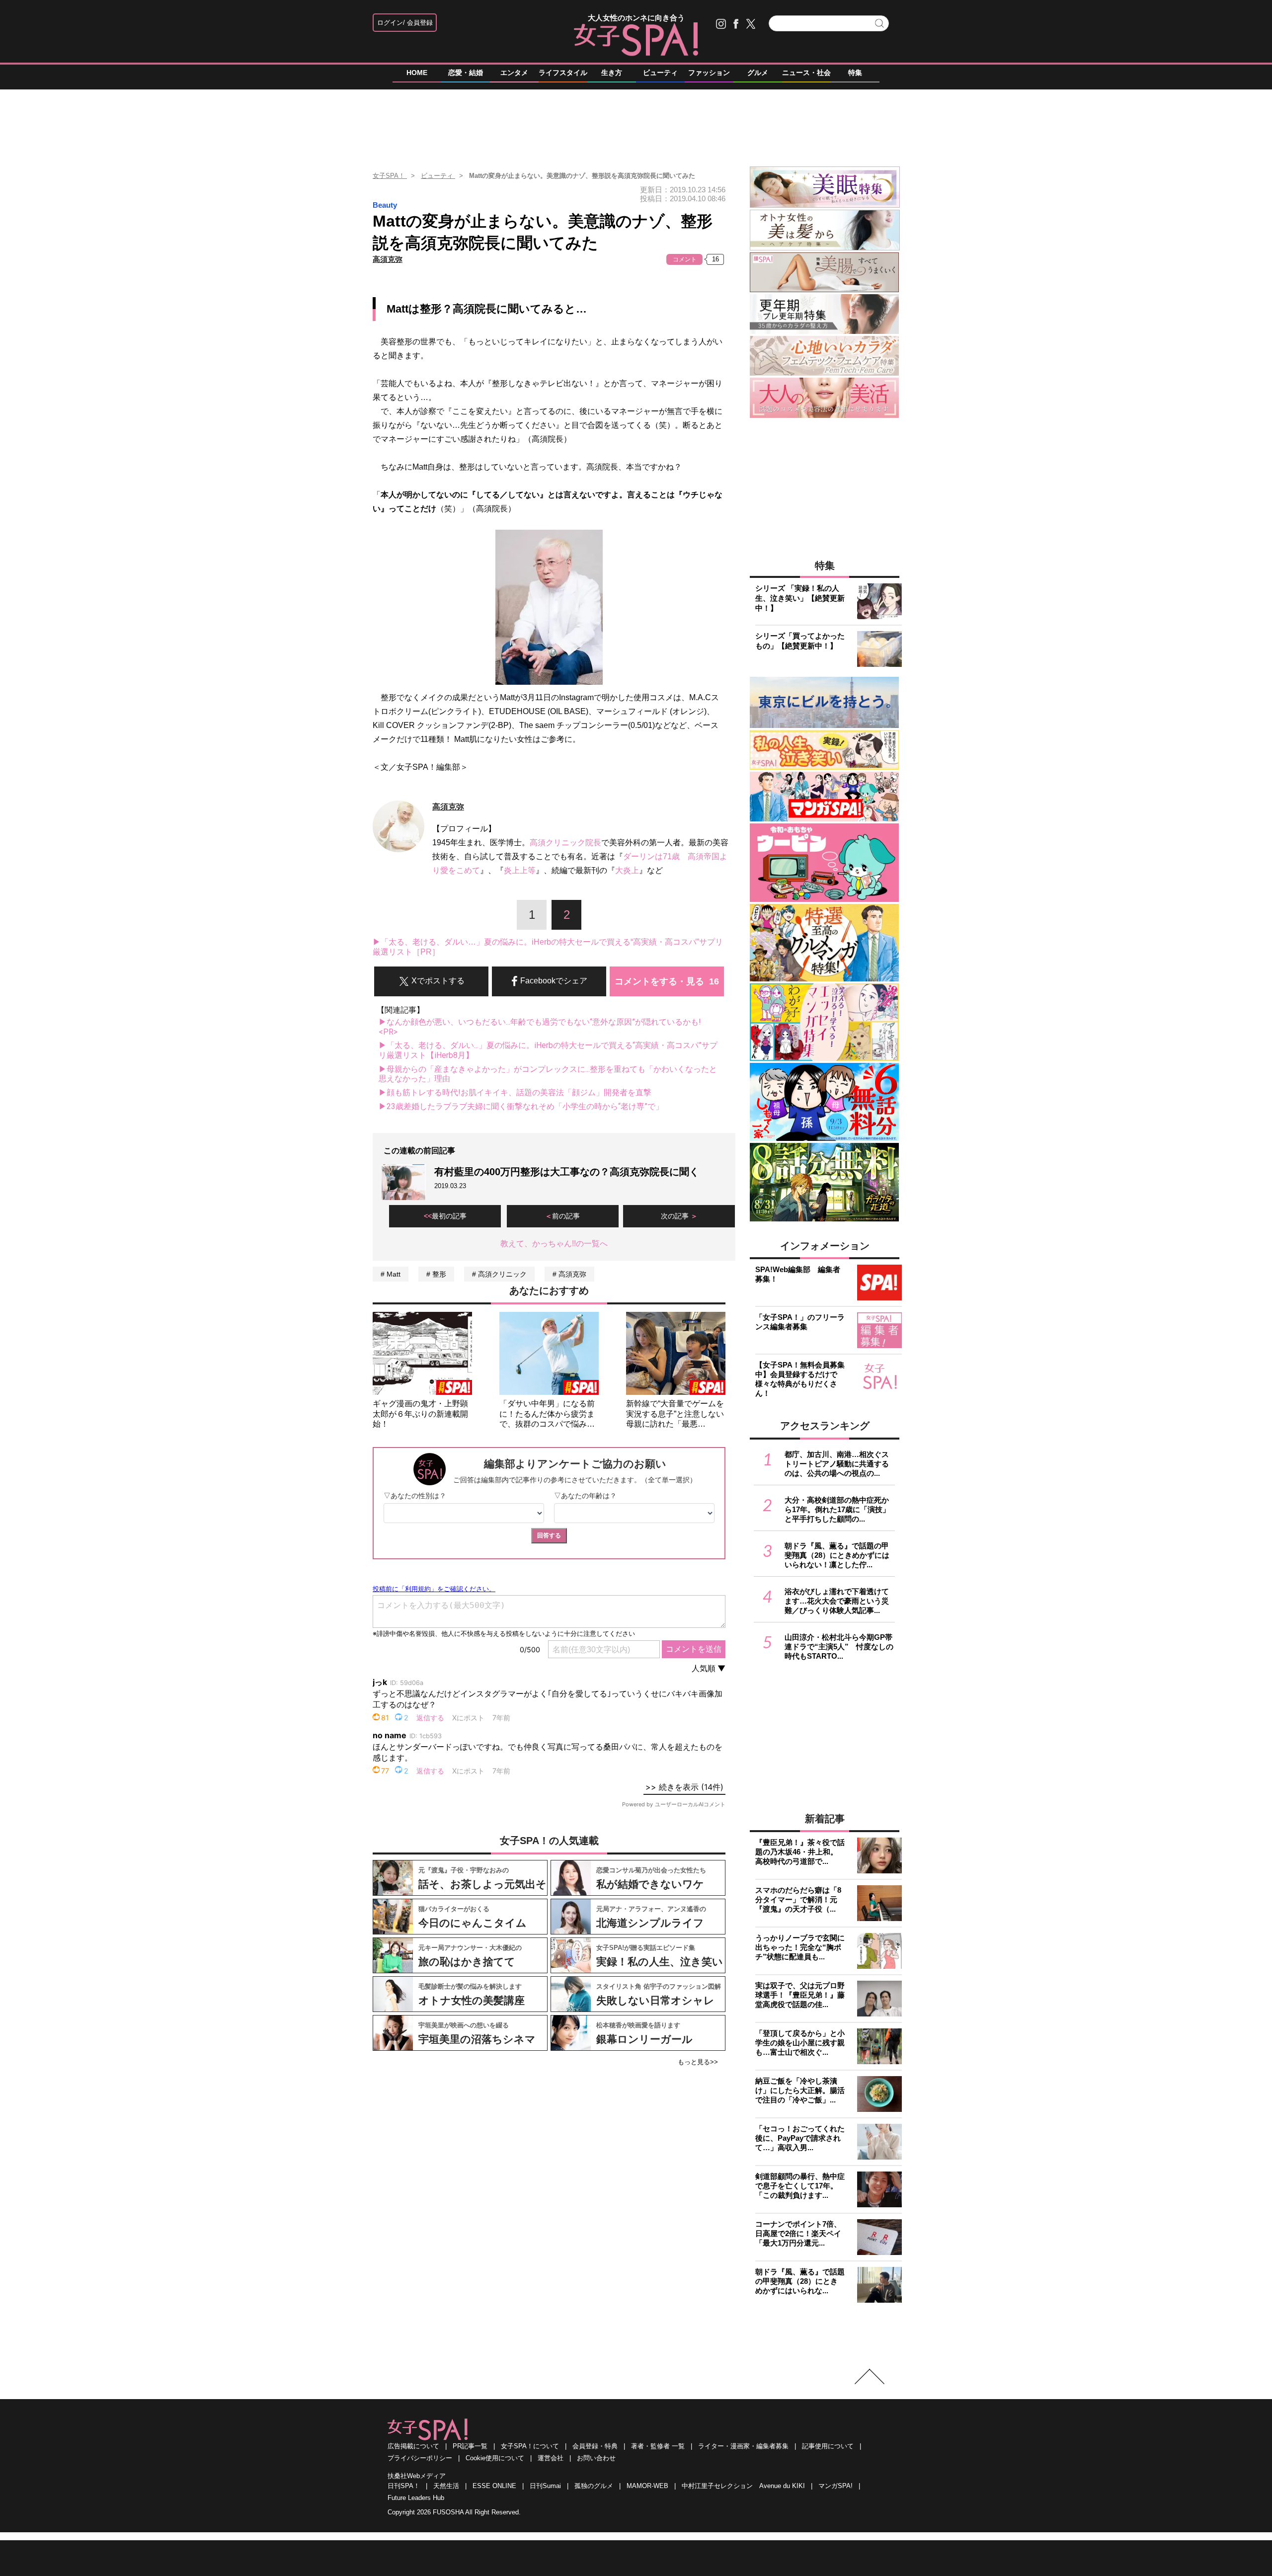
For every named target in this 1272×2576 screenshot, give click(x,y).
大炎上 (627, 870)
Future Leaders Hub (416, 2498)
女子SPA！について (530, 2446)
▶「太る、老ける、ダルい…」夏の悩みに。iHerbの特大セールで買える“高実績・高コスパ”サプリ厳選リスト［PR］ (548, 947)
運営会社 (551, 2458)
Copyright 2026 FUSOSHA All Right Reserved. (454, 2512)
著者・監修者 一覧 (658, 2446)
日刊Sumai (545, 2486)
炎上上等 (520, 870)
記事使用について (828, 2446)
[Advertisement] (636, 124)
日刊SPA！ (404, 2486)
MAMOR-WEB (647, 2486)
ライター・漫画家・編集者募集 (743, 2446)
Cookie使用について (495, 2458)
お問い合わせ (596, 2458)
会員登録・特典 (595, 2446)
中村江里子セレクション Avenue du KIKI (743, 2486)
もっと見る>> (698, 2062)
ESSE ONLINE (494, 2486)
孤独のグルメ (594, 2486)
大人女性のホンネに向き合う (636, 18)
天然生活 (446, 2486)
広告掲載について (413, 2446)
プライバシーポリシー (420, 2458)
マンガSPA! (835, 2486)
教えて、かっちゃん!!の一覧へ (554, 1244)
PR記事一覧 (470, 2446)
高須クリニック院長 (565, 843)
